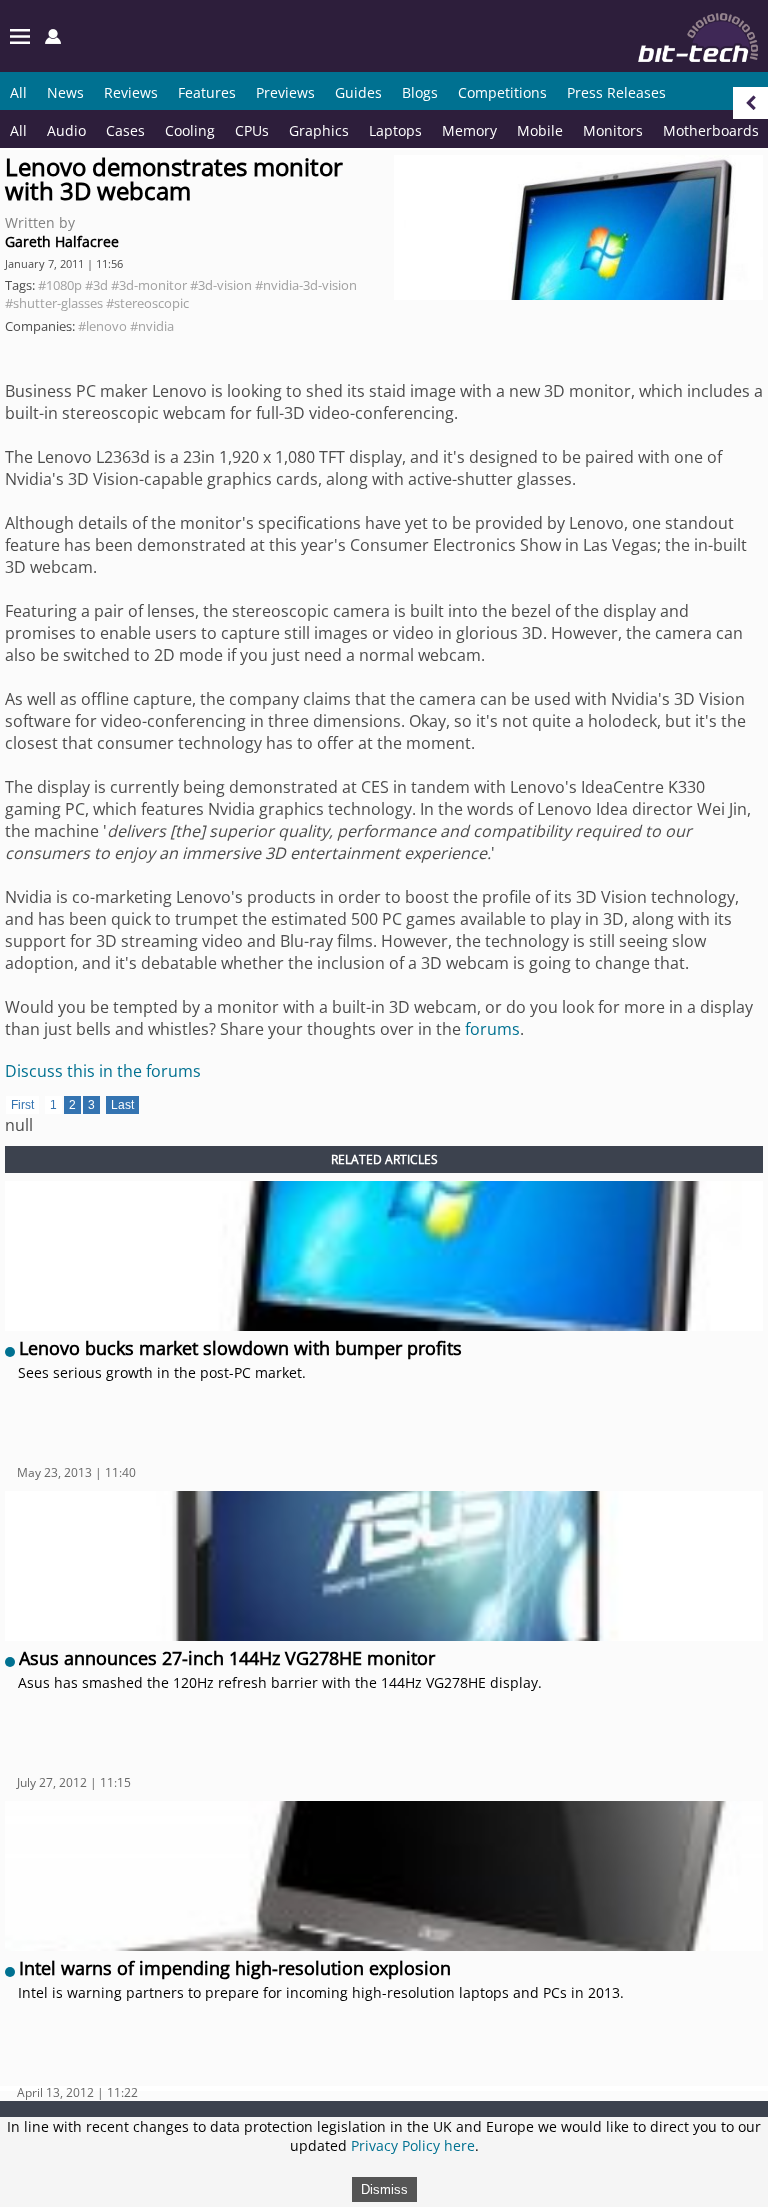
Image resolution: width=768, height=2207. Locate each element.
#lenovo (102, 326)
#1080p (60, 285)
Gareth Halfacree (62, 241)
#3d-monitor (149, 285)
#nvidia (152, 326)
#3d (96, 285)
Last (122, 1105)
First (22, 1105)
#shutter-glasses (54, 303)
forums (492, 1029)
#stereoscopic (147, 303)
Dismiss (384, 2189)
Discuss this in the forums (103, 1071)
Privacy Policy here (413, 2145)
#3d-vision (221, 285)
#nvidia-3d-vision (306, 285)
